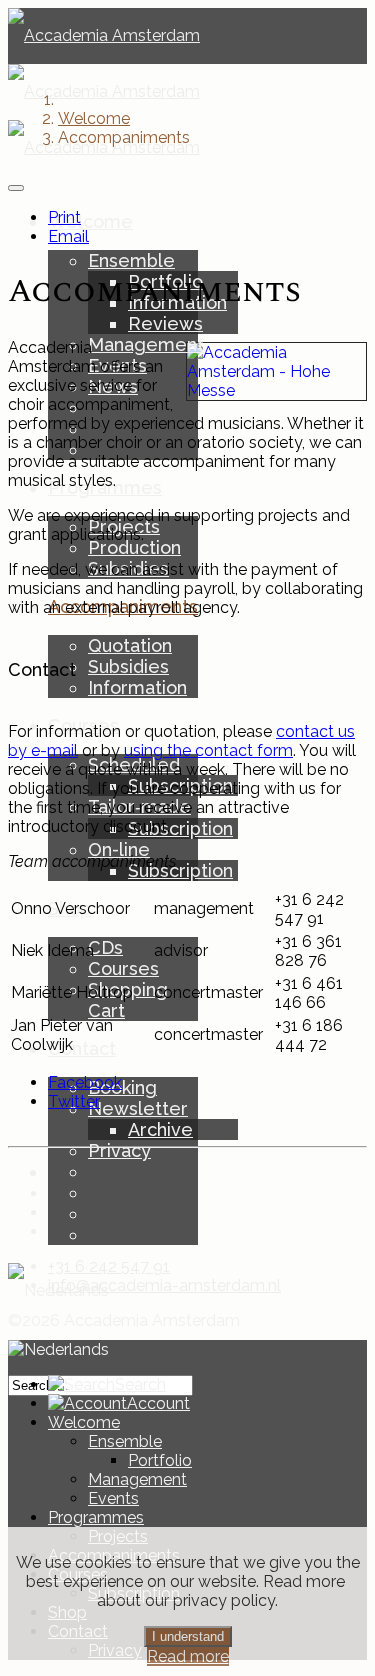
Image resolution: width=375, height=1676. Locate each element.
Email (68, 236)
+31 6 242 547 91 (109, 1266)
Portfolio (160, 1460)
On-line (119, 849)
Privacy (119, 1150)
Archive (160, 1129)
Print (64, 217)
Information (137, 687)
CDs (105, 947)
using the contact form (208, 750)
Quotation (130, 645)
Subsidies (128, 666)
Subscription (180, 828)
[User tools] (16, 188)
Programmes (96, 1517)
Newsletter (138, 1108)
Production (134, 547)
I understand (188, 1636)
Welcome (90, 221)
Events (113, 1498)
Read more (188, 1656)
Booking (122, 1087)
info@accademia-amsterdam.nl (164, 1285)
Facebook (85, 1082)
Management (146, 344)
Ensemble (131, 260)
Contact (82, 1048)
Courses (123, 968)
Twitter (74, 1101)
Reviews (165, 323)
